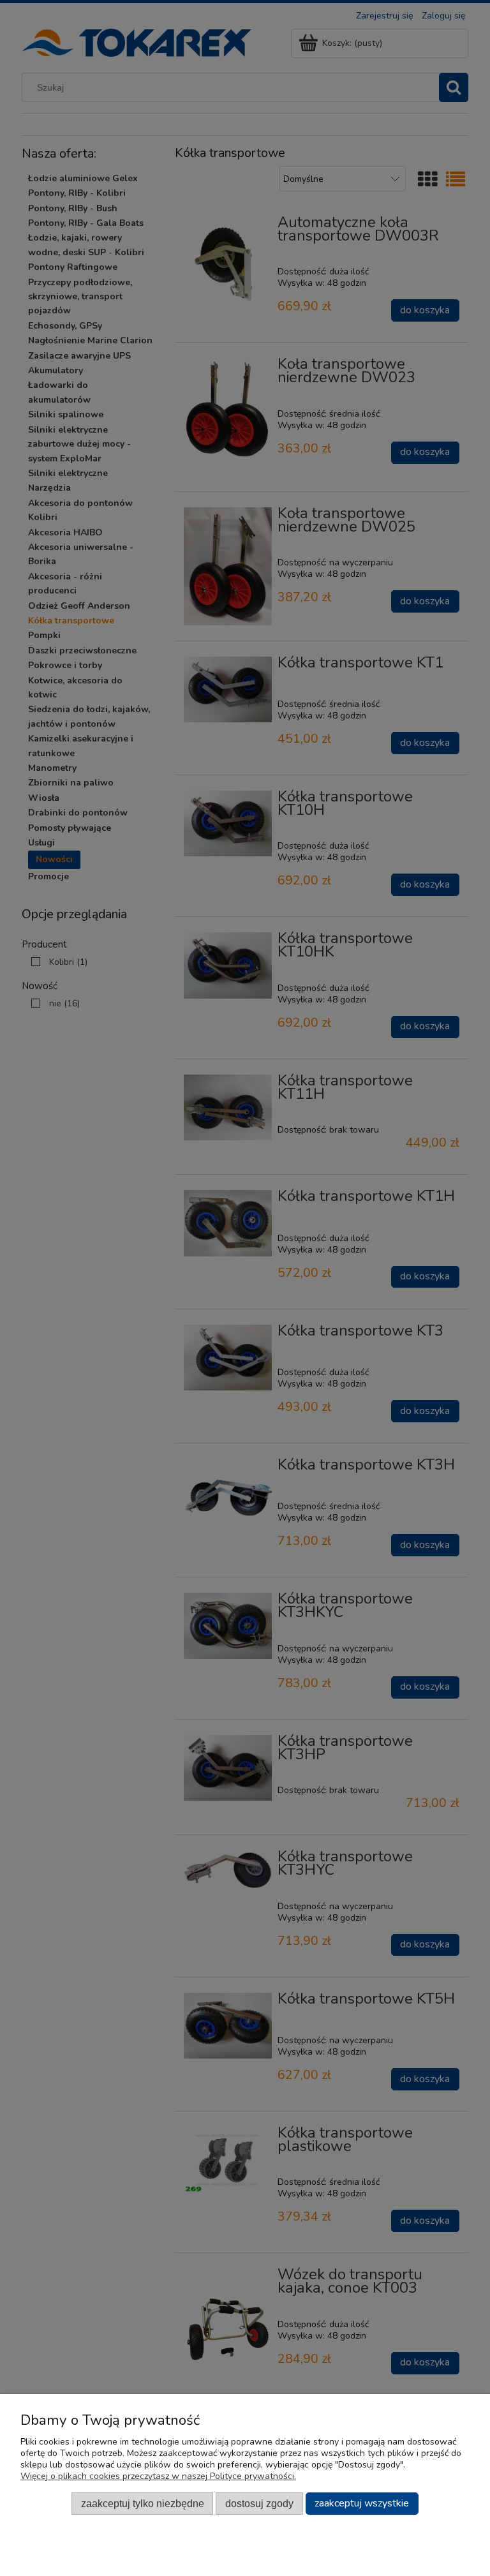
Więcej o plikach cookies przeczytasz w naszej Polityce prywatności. (158, 2476)
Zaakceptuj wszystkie (362, 2503)
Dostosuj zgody (259, 2503)
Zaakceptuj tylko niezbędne (143, 2503)
